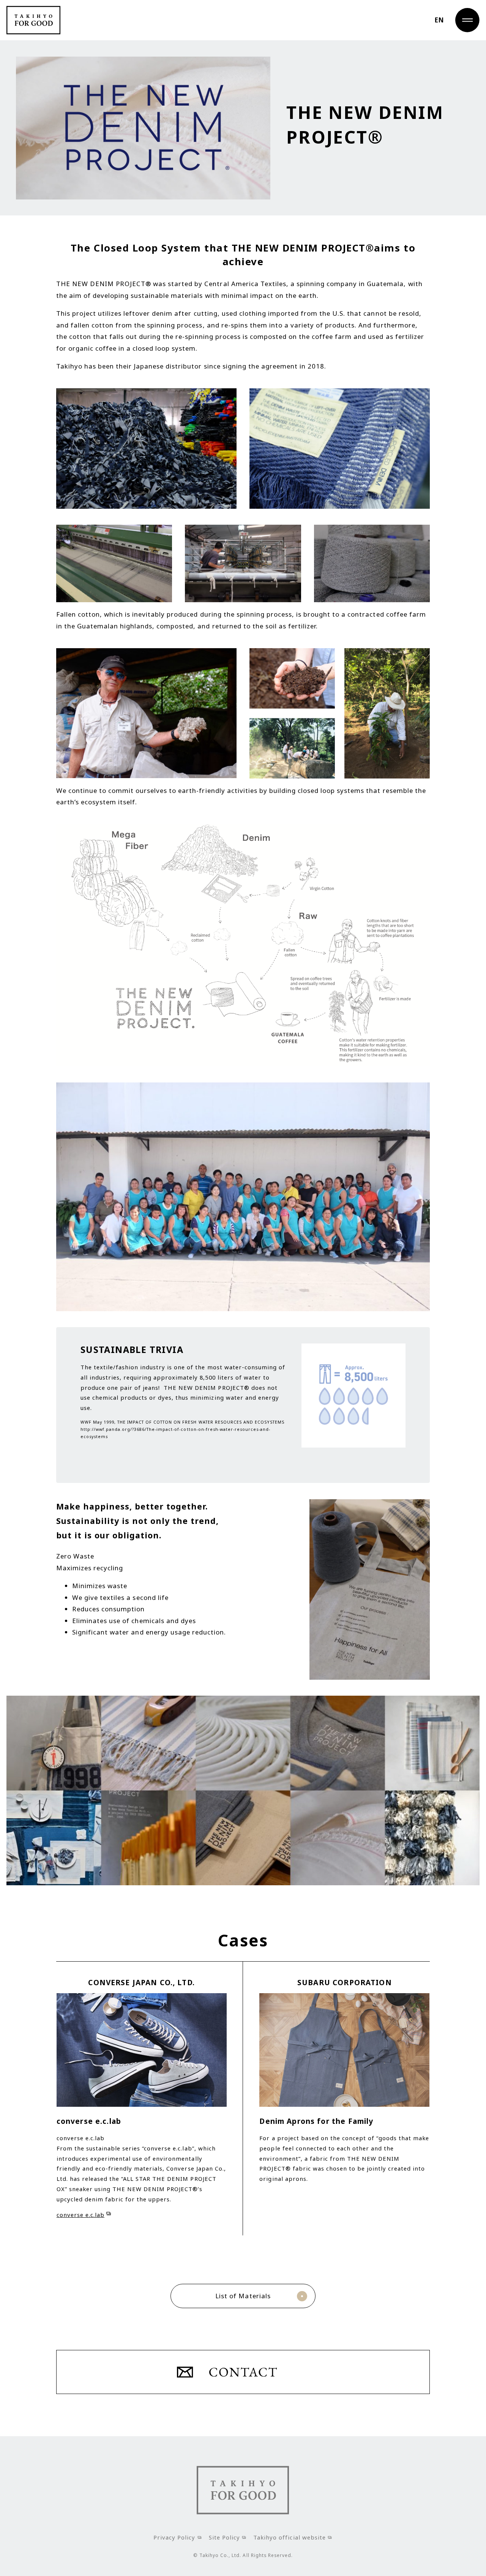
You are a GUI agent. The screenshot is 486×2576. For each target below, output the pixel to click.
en (439, 20)
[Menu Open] (467, 20)
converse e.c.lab (80, 2215)
